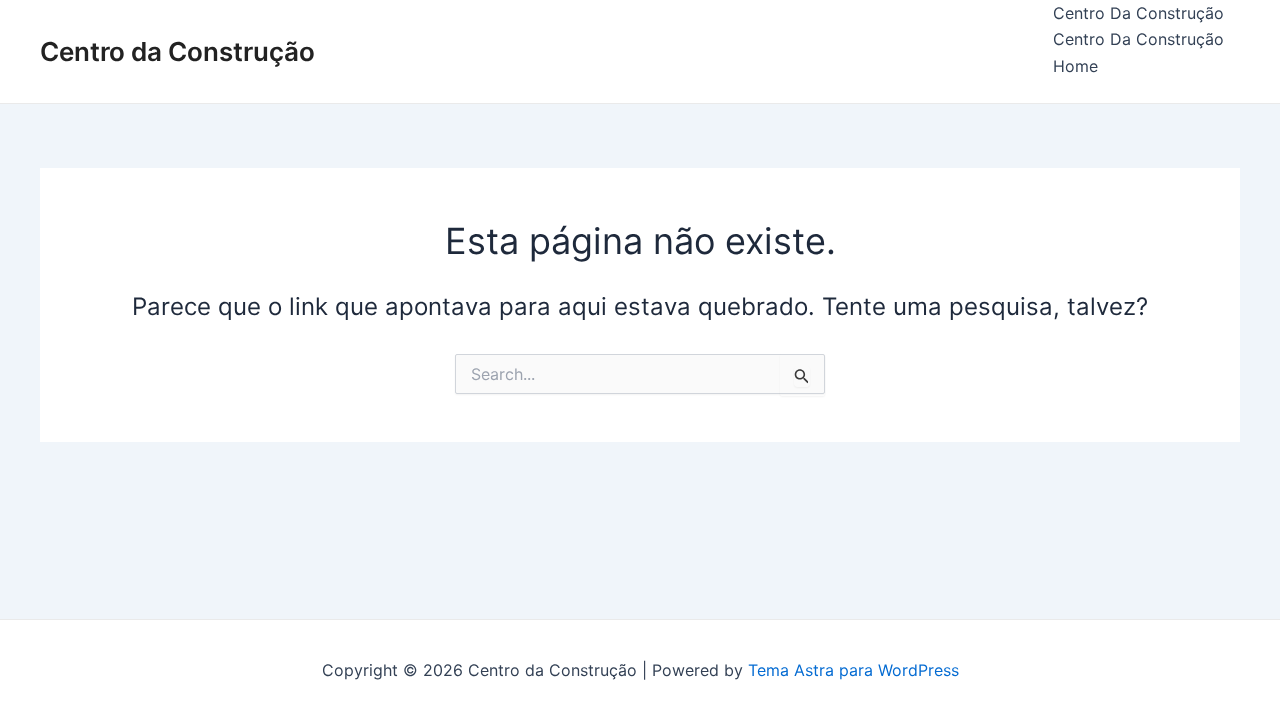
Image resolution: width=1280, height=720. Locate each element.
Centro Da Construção (1138, 13)
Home (1075, 66)
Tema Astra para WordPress (853, 670)
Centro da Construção (177, 51)
